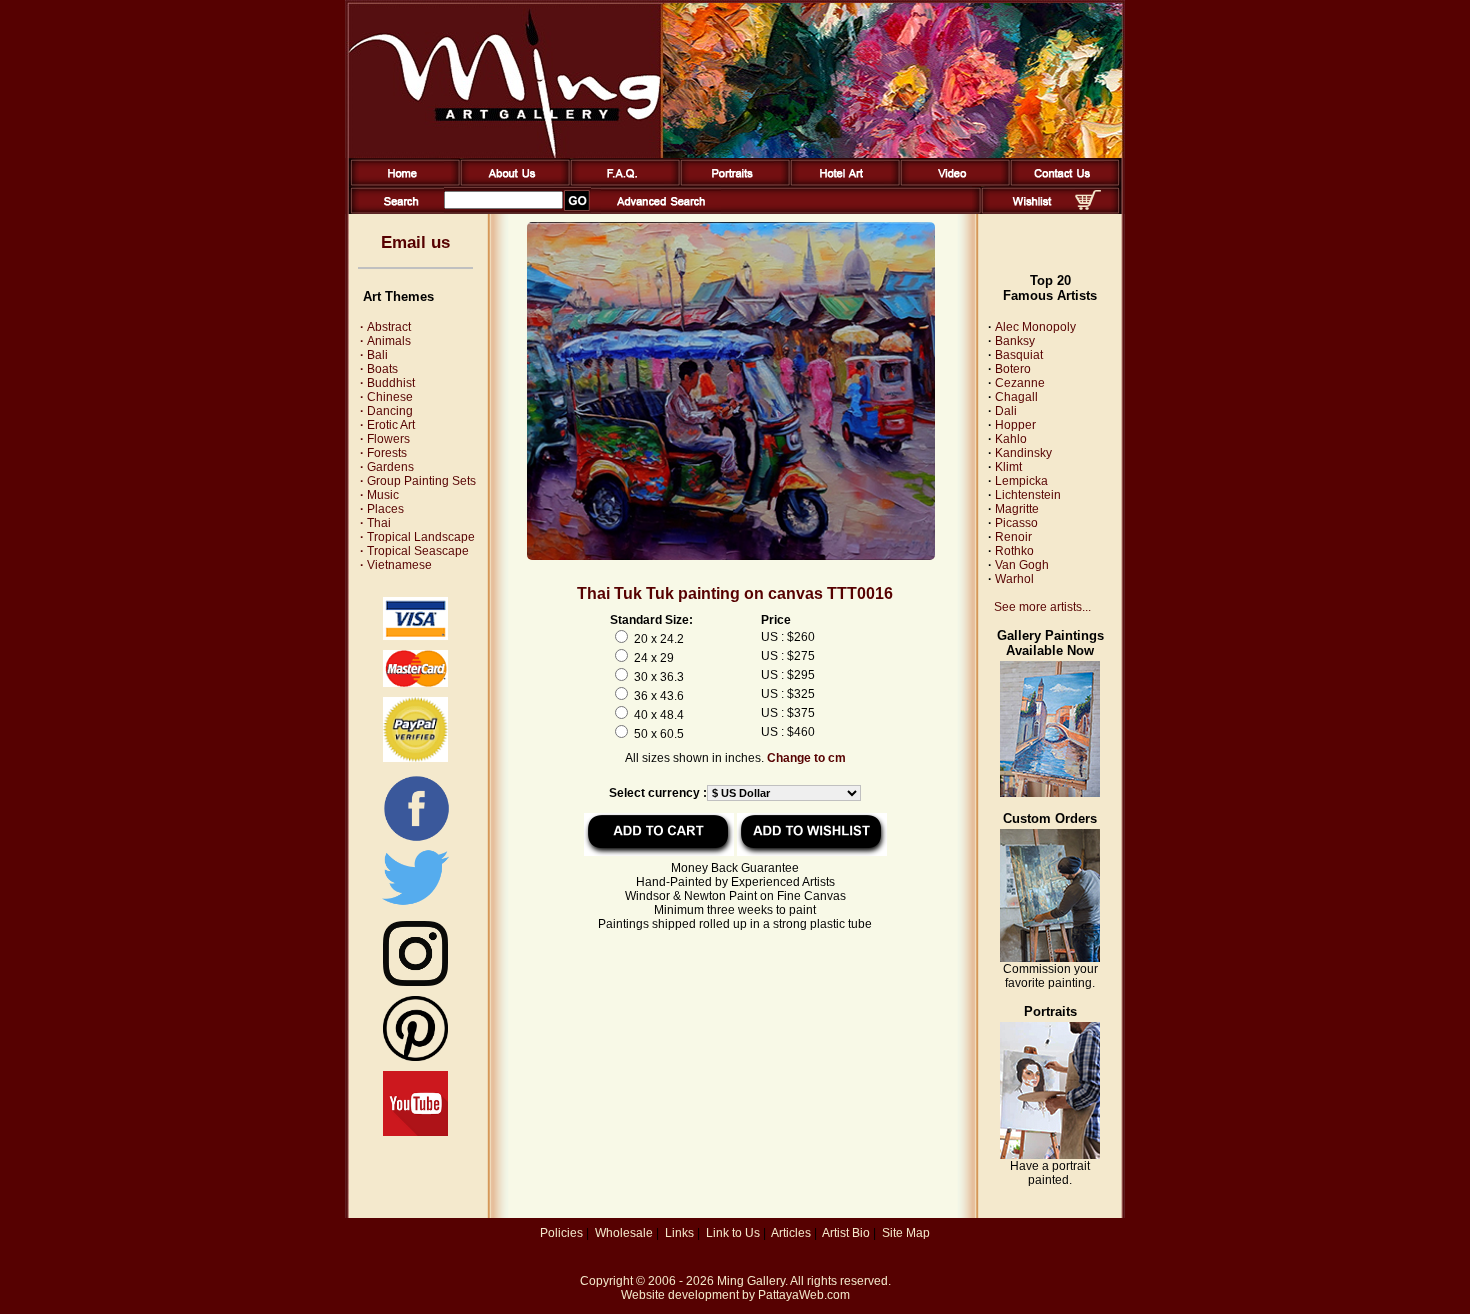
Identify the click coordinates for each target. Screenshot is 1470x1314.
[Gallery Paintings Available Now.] (1050, 793)
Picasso (1016, 523)
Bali (374, 355)
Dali (1006, 411)
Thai (375, 523)
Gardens (387, 467)
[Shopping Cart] (1088, 206)
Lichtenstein (1028, 495)
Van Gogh (1022, 565)
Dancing (386, 411)
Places (382, 509)
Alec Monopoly (1035, 327)
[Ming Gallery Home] (401, 182)
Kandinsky (1023, 453)
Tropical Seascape (414, 551)
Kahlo (1011, 439)
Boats (379, 369)
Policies (561, 1233)
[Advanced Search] (661, 210)
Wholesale (624, 1233)
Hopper (1015, 425)
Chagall (1016, 397)
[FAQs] (621, 182)
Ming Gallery (751, 1281)
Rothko (1014, 551)
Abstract (385, 327)
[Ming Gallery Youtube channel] (415, 1132)
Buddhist (387, 383)
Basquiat (1019, 355)
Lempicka (1021, 481)
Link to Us (733, 1233)
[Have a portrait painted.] (1050, 1155)
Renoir (1013, 537)
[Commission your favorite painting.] (1050, 958)
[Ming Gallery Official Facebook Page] (416, 840)
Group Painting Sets (418, 481)
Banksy (1015, 341)
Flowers (385, 439)
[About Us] (511, 182)
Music (379, 495)
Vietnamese (396, 565)
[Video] (951, 182)
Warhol (1014, 579)
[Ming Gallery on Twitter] (415, 907)
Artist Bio (846, 1233)
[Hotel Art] (841, 182)
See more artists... (1042, 607)
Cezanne (1020, 383)
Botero (1013, 369)
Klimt (1008, 467)
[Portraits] (731, 182)
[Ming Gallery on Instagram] (415, 982)
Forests (383, 453)
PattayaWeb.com (804, 1295)
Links (679, 1233)
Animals (385, 341)
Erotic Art (387, 425)
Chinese (386, 397)
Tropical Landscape (417, 537)
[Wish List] (1032, 210)
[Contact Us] (1061, 182)
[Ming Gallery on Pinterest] (415, 1057)
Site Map (906, 1233)
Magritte (1017, 509)
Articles (791, 1233)
